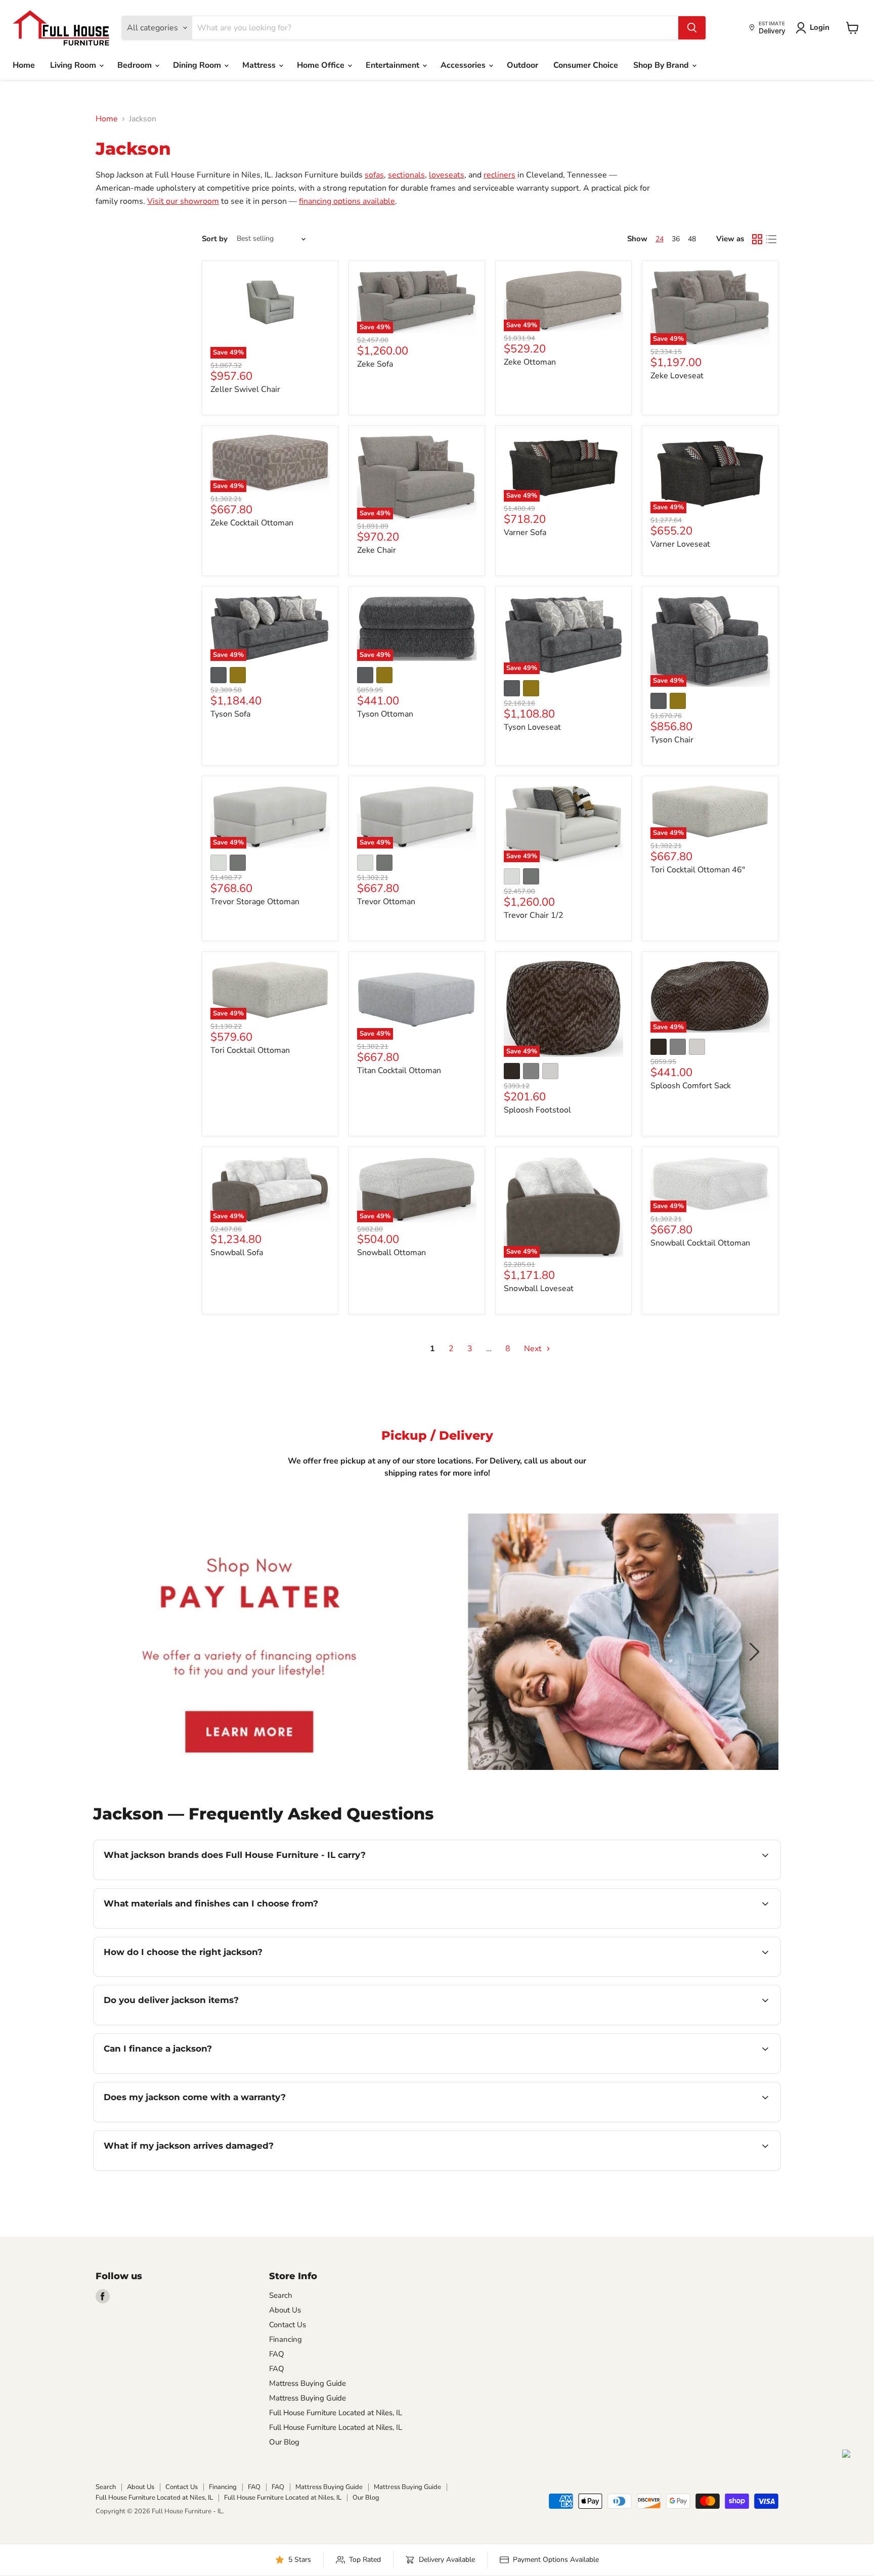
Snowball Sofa (237, 1253)
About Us (285, 2310)
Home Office (322, 65)
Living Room (74, 65)
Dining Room (198, 65)
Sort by (215, 239)
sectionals (406, 175)
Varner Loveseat (680, 544)
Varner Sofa (525, 532)
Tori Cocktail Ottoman (250, 1050)
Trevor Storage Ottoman (255, 902)
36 (676, 239)
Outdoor (522, 65)
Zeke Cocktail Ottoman (252, 523)
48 (692, 239)
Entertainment (394, 65)
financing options (186, 2072)
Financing (286, 2339)
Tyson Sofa (230, 714)
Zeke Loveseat (677, 376)
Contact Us (288, 2325)
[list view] (771, 239)
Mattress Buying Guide (308, 2383)
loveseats (447, 175)
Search (281, 2295)
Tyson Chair (672, 740)
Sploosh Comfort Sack (691, 1086)
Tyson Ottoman (385, 714)
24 (660, 239)
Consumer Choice (586, 65)
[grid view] (757, 239)
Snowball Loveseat (539, 1289)
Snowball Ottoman (391, 1253)
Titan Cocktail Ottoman (399, 1071)
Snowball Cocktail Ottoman (700, 1243)
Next (534, 1349)
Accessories (464, 65)
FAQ (277, 2354)
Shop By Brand (662, 65)
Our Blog (284, 2442)
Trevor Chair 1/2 (534, 915)
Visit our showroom (183, 201)
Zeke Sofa (375, 364)
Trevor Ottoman (386, 902)
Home (24, 65)
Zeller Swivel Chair (245, 389)
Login (820, 27)
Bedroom (136, 65)
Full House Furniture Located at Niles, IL (336, 2413)
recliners (499, 175)
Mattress (260, 65)
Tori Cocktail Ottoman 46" (698, 870)
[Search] (692, 28)
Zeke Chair (377, 550)
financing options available (347, 201)
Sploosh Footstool (537, 1110)
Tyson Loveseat (532, 727)
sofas (374, 175)
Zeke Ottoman (530, 362)
